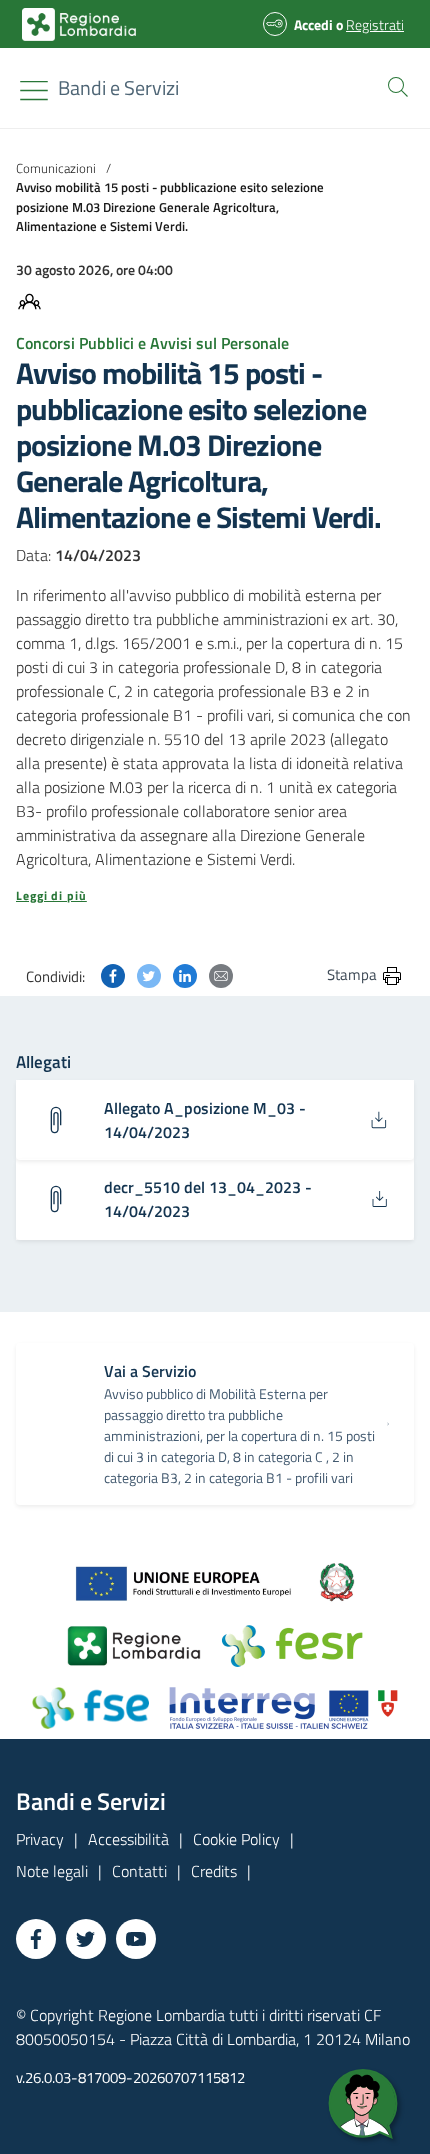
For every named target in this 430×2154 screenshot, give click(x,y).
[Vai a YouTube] (136, 1939)
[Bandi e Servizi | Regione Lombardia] (79, 24)
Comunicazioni (56, 168)
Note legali (52, 1871)
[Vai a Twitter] (86, 1939)
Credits (214, 1871)
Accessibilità (128, 1839)
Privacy (40, 1839)
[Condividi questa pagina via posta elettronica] (221, 974)
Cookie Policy (236, 1839)
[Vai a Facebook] (36, 1939)
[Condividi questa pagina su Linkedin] (185, 974)
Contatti (139, 1871)
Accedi (313, 24)
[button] (394, 85)
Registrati (375, 24)
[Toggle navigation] (34, 90)
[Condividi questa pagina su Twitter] (149, 974)
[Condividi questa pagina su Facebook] (113, 974)
